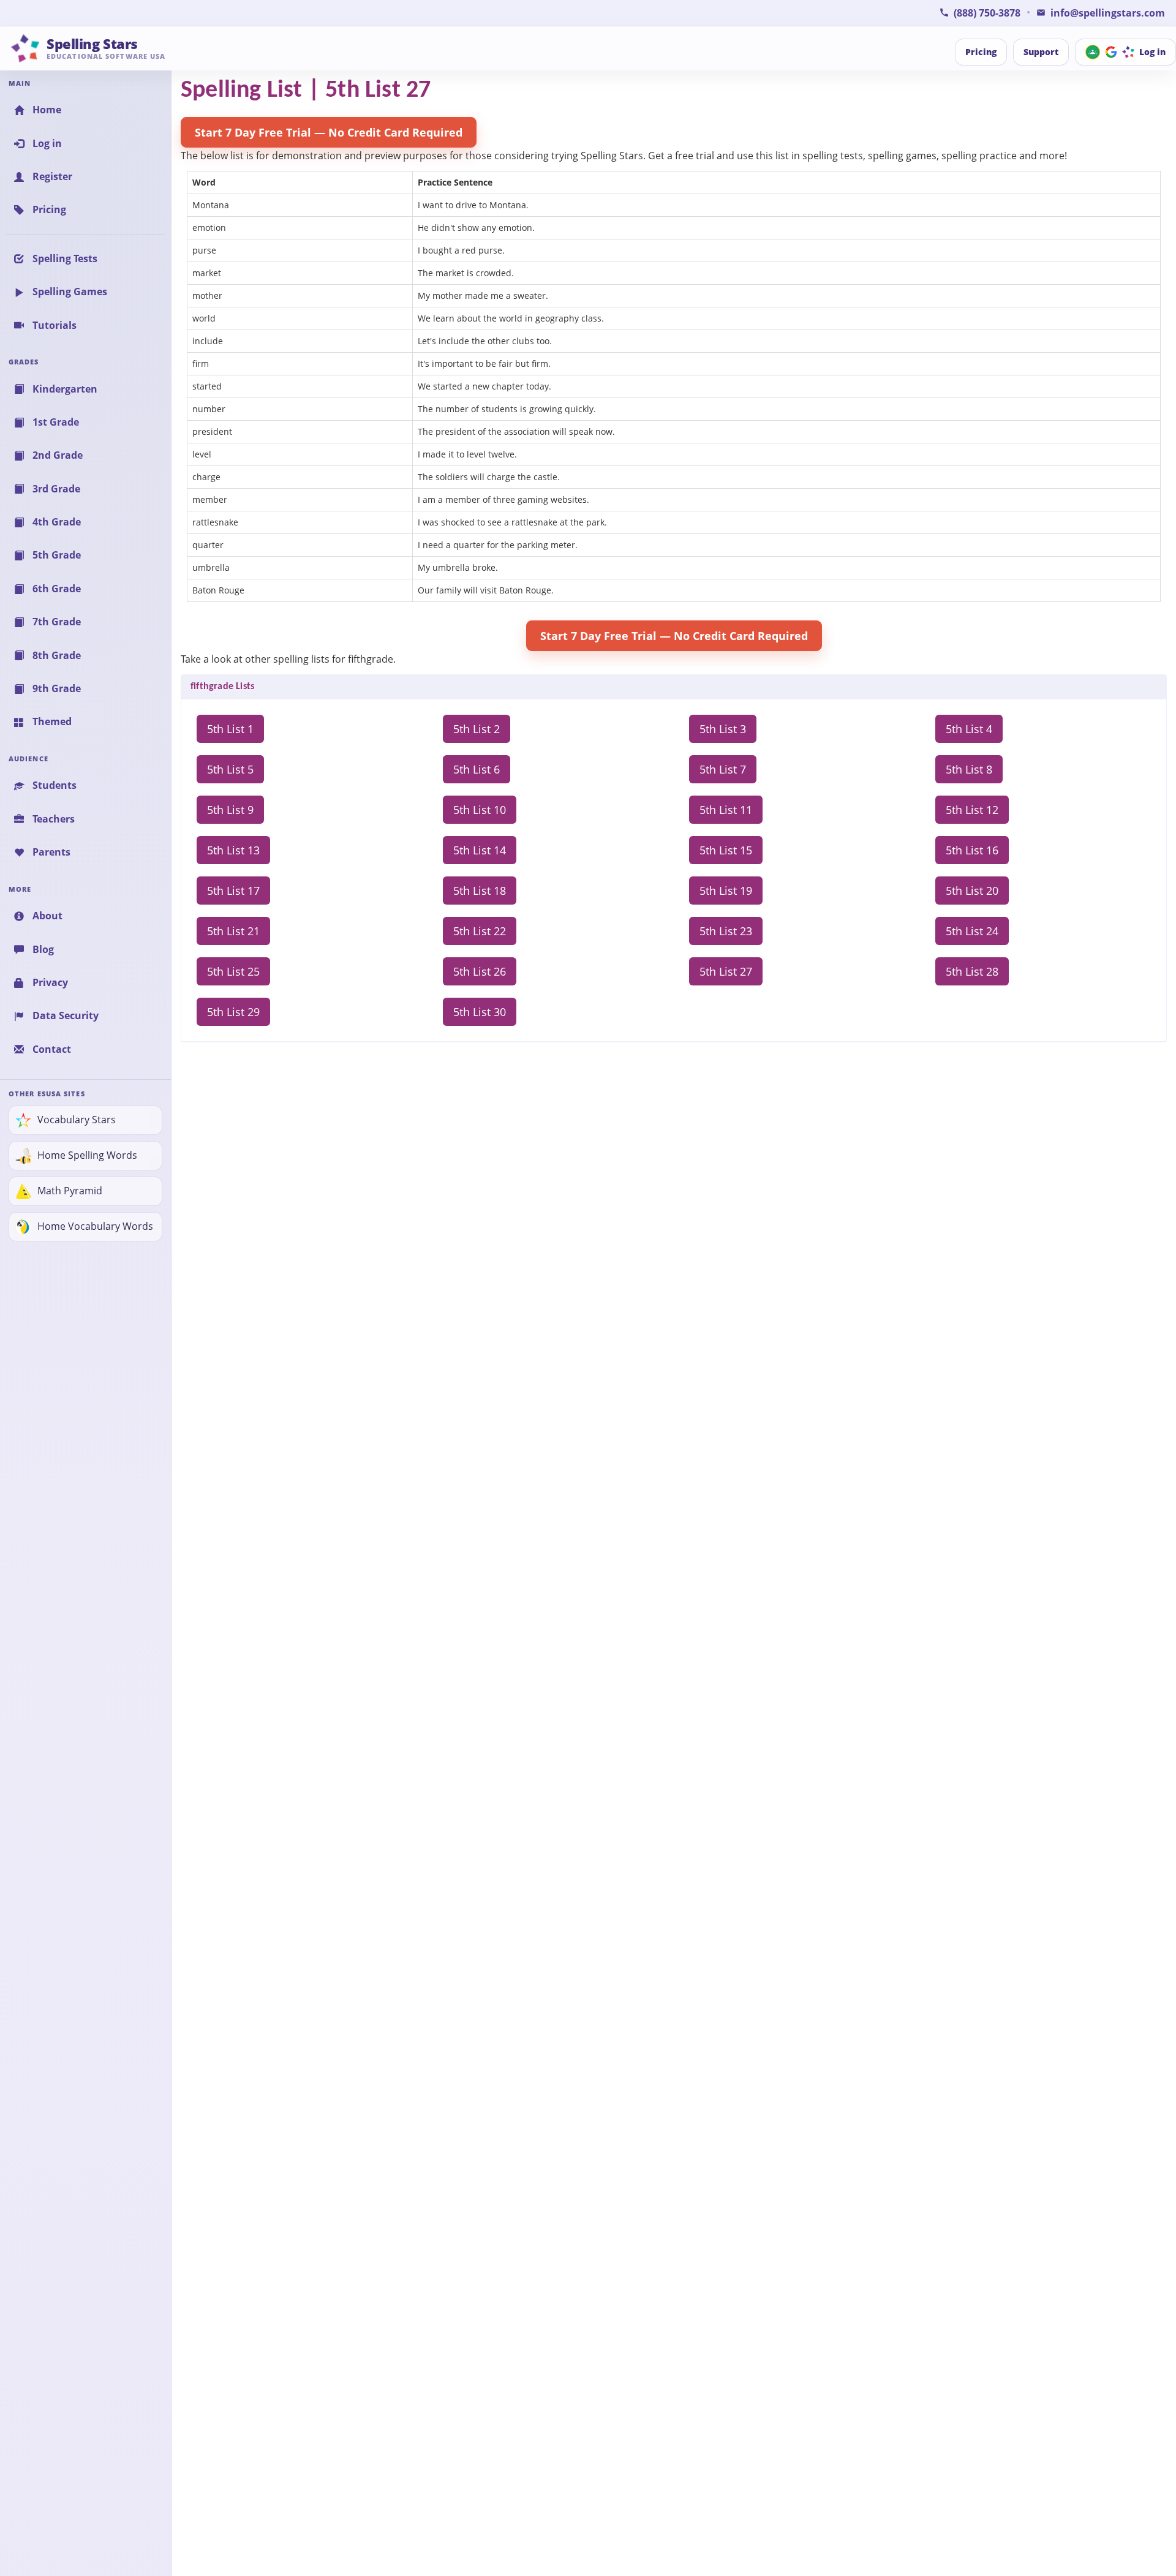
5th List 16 (972, 850)
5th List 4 (969, 729)
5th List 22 (480, 931)
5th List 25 (233, 971)
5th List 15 (726, 850)
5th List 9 (230, 810)
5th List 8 (969, 769)
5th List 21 (233, 931)
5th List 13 (233, 850)
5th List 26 (480, 971)
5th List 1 (230, 729)
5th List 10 (480, 810)
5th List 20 (972, 891)
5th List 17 (233, 891)
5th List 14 (480, 850)
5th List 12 (972, 810)
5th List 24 (972, 931)
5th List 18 (480, 891)
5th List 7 (723, 769)
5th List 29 (233, 1012)
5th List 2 (477, 729)
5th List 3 (723, 729)
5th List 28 (972, 971)
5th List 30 (480, 1012)
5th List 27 (726, 971)
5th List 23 (726, 931)
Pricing (981, 52)
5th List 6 (477, 769)
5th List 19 (726, 891)
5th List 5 (230, 769)
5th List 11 (726, 810)
